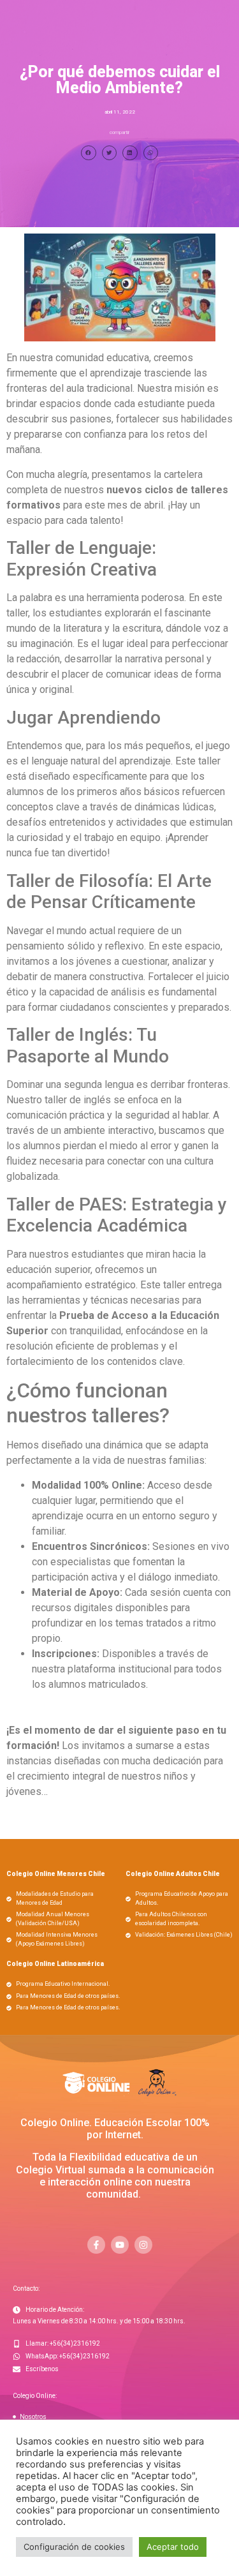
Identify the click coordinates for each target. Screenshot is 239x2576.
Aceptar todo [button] (173, 2547)
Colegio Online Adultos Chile (173, 1874)
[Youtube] (120, 2245)
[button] (89, 153)
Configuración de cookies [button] (74, 2547)
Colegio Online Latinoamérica (55, 1964)
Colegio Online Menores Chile (56, 1874)
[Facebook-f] (96, 2245)
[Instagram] (143, 2245)
